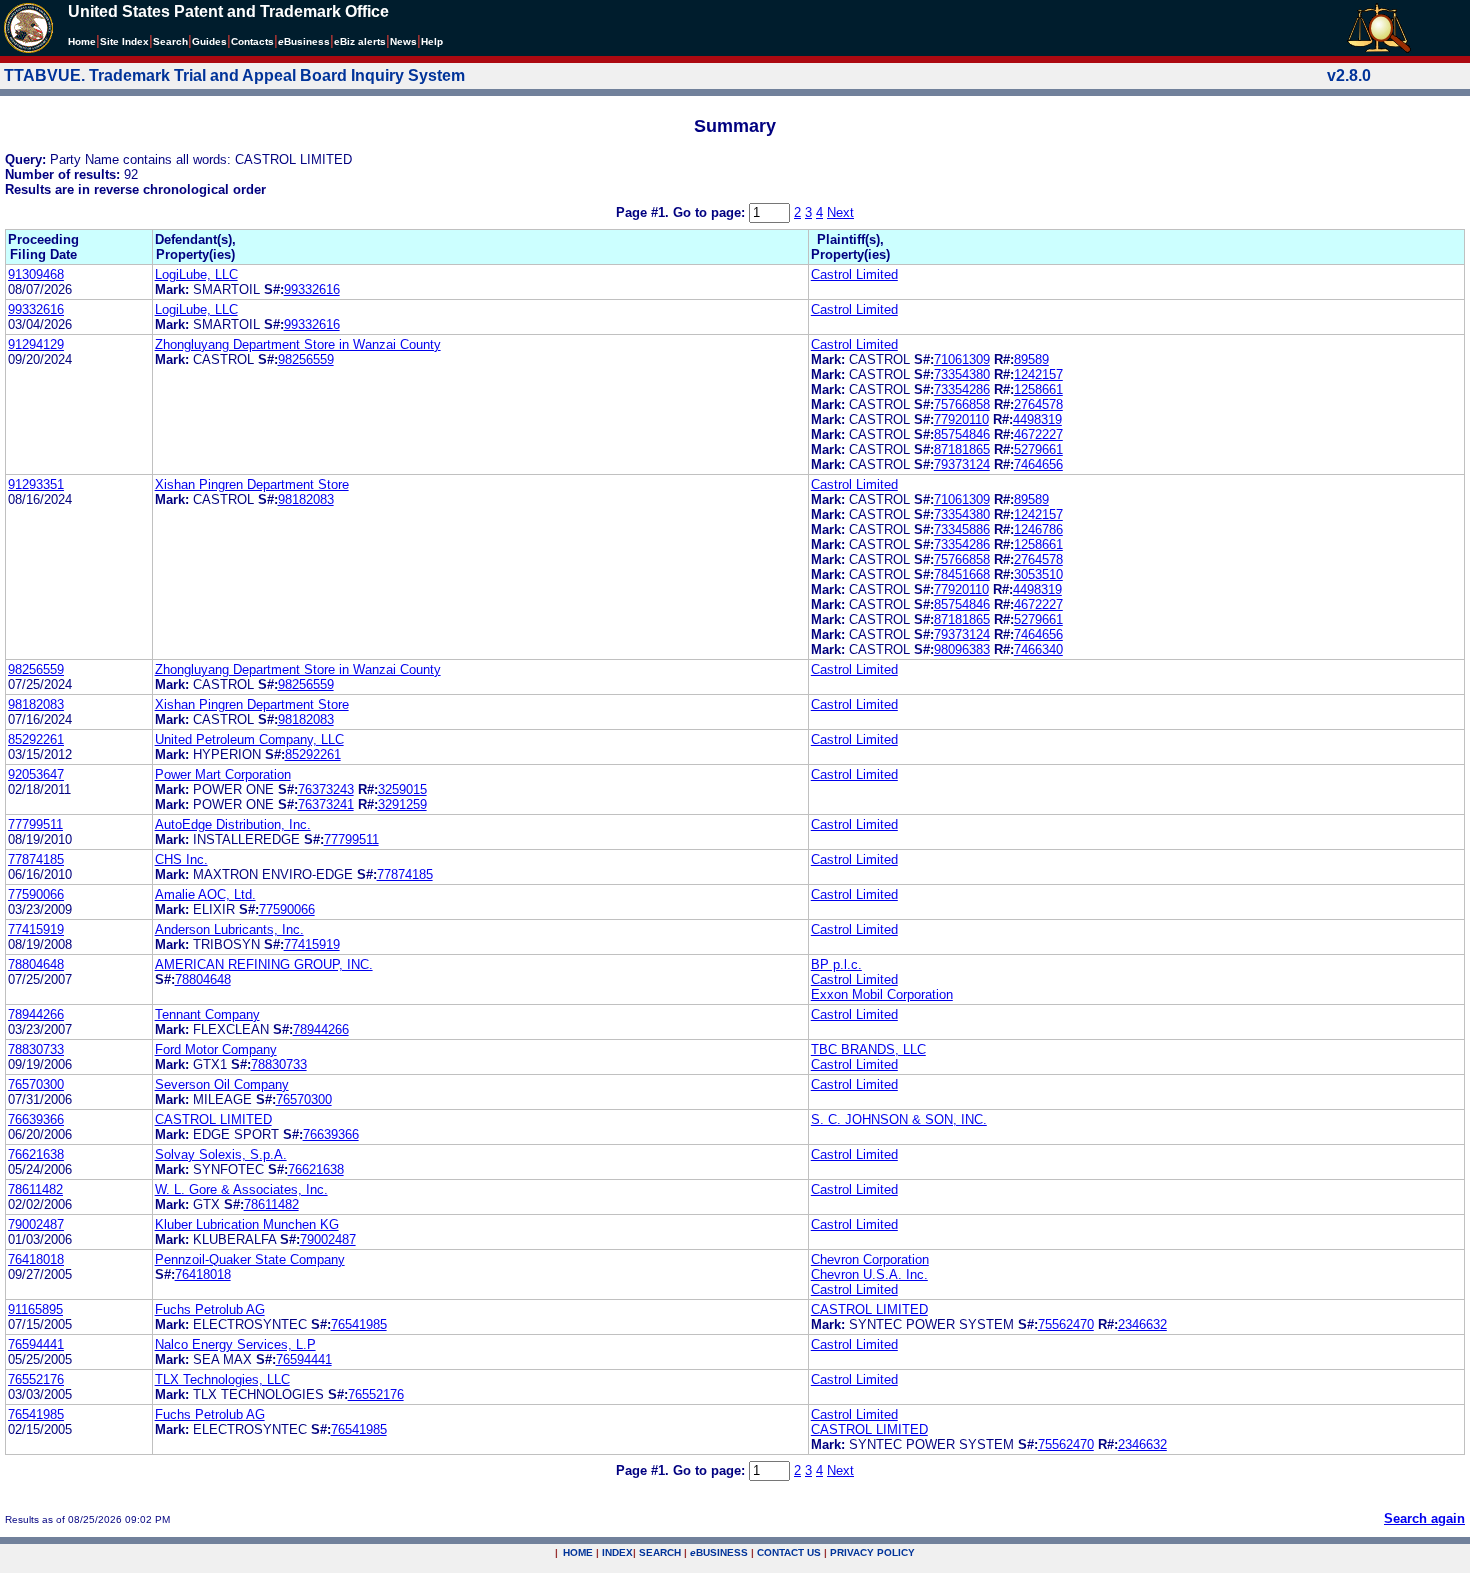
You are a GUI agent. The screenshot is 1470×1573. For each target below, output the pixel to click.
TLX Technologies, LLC (222, 1379)
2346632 (1142, 1324)
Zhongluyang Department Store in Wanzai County (298, 344)
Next (840, 212)
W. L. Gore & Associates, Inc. (241, 1189)
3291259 (402, 804)
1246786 (1038, 529)
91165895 (35, 1309)
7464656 (1038, 464)
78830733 (36, 1049)
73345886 (962, 529)
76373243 (326, 789)
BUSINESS (719, 1552)
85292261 (36, 739)
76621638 (36, 1154)
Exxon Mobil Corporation (882, 994)
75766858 (962, 404)
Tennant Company (207, 1014)
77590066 (36, 894)
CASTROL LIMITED (213, 1119)
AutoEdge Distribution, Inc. (233, 824)
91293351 (36, 484)
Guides (209, 41)
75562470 (1066, 1324)
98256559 (306, 359)
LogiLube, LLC (196, 274)
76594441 (36, 1344)
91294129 (36, 344)
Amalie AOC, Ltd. (205, 894)
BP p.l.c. (836, 964)
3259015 (402, 789)
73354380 (962, 374)
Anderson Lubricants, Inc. (229, 929)
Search (170, 41)
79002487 (36, 1224)
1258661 (1038, 389)
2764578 (1038, 404)
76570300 (36, 1084)
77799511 (35, 824)
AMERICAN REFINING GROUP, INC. (264, 964)
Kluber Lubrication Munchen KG (247, 1224)
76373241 (326, 804)
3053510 (1038, 574)
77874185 (36, 859)
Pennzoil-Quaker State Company (250, 1259)
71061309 (962, 359)
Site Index (124, 41)
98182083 (306, 499)
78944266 (36, 1014)
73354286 (962, 389)
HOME (578, 1552)
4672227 (1038, 434)
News (403, 41)
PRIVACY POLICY (872, 1552)
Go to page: (711, 212)
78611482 (35, 1189)
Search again (1424, 1518)
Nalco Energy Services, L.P (235, 1344)
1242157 (1038, 374)
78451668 (962, 574)
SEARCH (660, 1552)
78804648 (36, 964)
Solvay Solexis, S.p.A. (221, 1154)
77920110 (961, 419)
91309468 (36, 274)
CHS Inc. (181, 859)
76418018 (36, 1259)
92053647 (36, 774)
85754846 (962, 434)
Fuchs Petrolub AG (210, 1309)
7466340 (1038, 649)
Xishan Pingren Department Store (252, 484)
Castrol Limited (854, 274)
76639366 (36, 1119)
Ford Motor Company (216, 1049)
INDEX (617, 1552)
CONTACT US (789, 1552)
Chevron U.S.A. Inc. (869, 1274)
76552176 (36, 1379)
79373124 (962, 464)
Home (82, 41)
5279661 (1038, 449)
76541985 (359, 1324)
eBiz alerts (360, 41)
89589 (1031, 359)
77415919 (36, 929)
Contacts (252, 41)
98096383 (962, 649)
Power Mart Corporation (223, 774)
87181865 (962, 449)
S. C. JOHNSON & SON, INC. (899, 1119)
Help (432, 41)
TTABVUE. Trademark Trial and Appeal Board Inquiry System (234, 75)
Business (304, 41)
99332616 (312, 289)
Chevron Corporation (870, 1259)
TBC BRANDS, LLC (868, 1049)
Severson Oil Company (222, 1084)
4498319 (1037, 419)
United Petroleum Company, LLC (249, 739)
